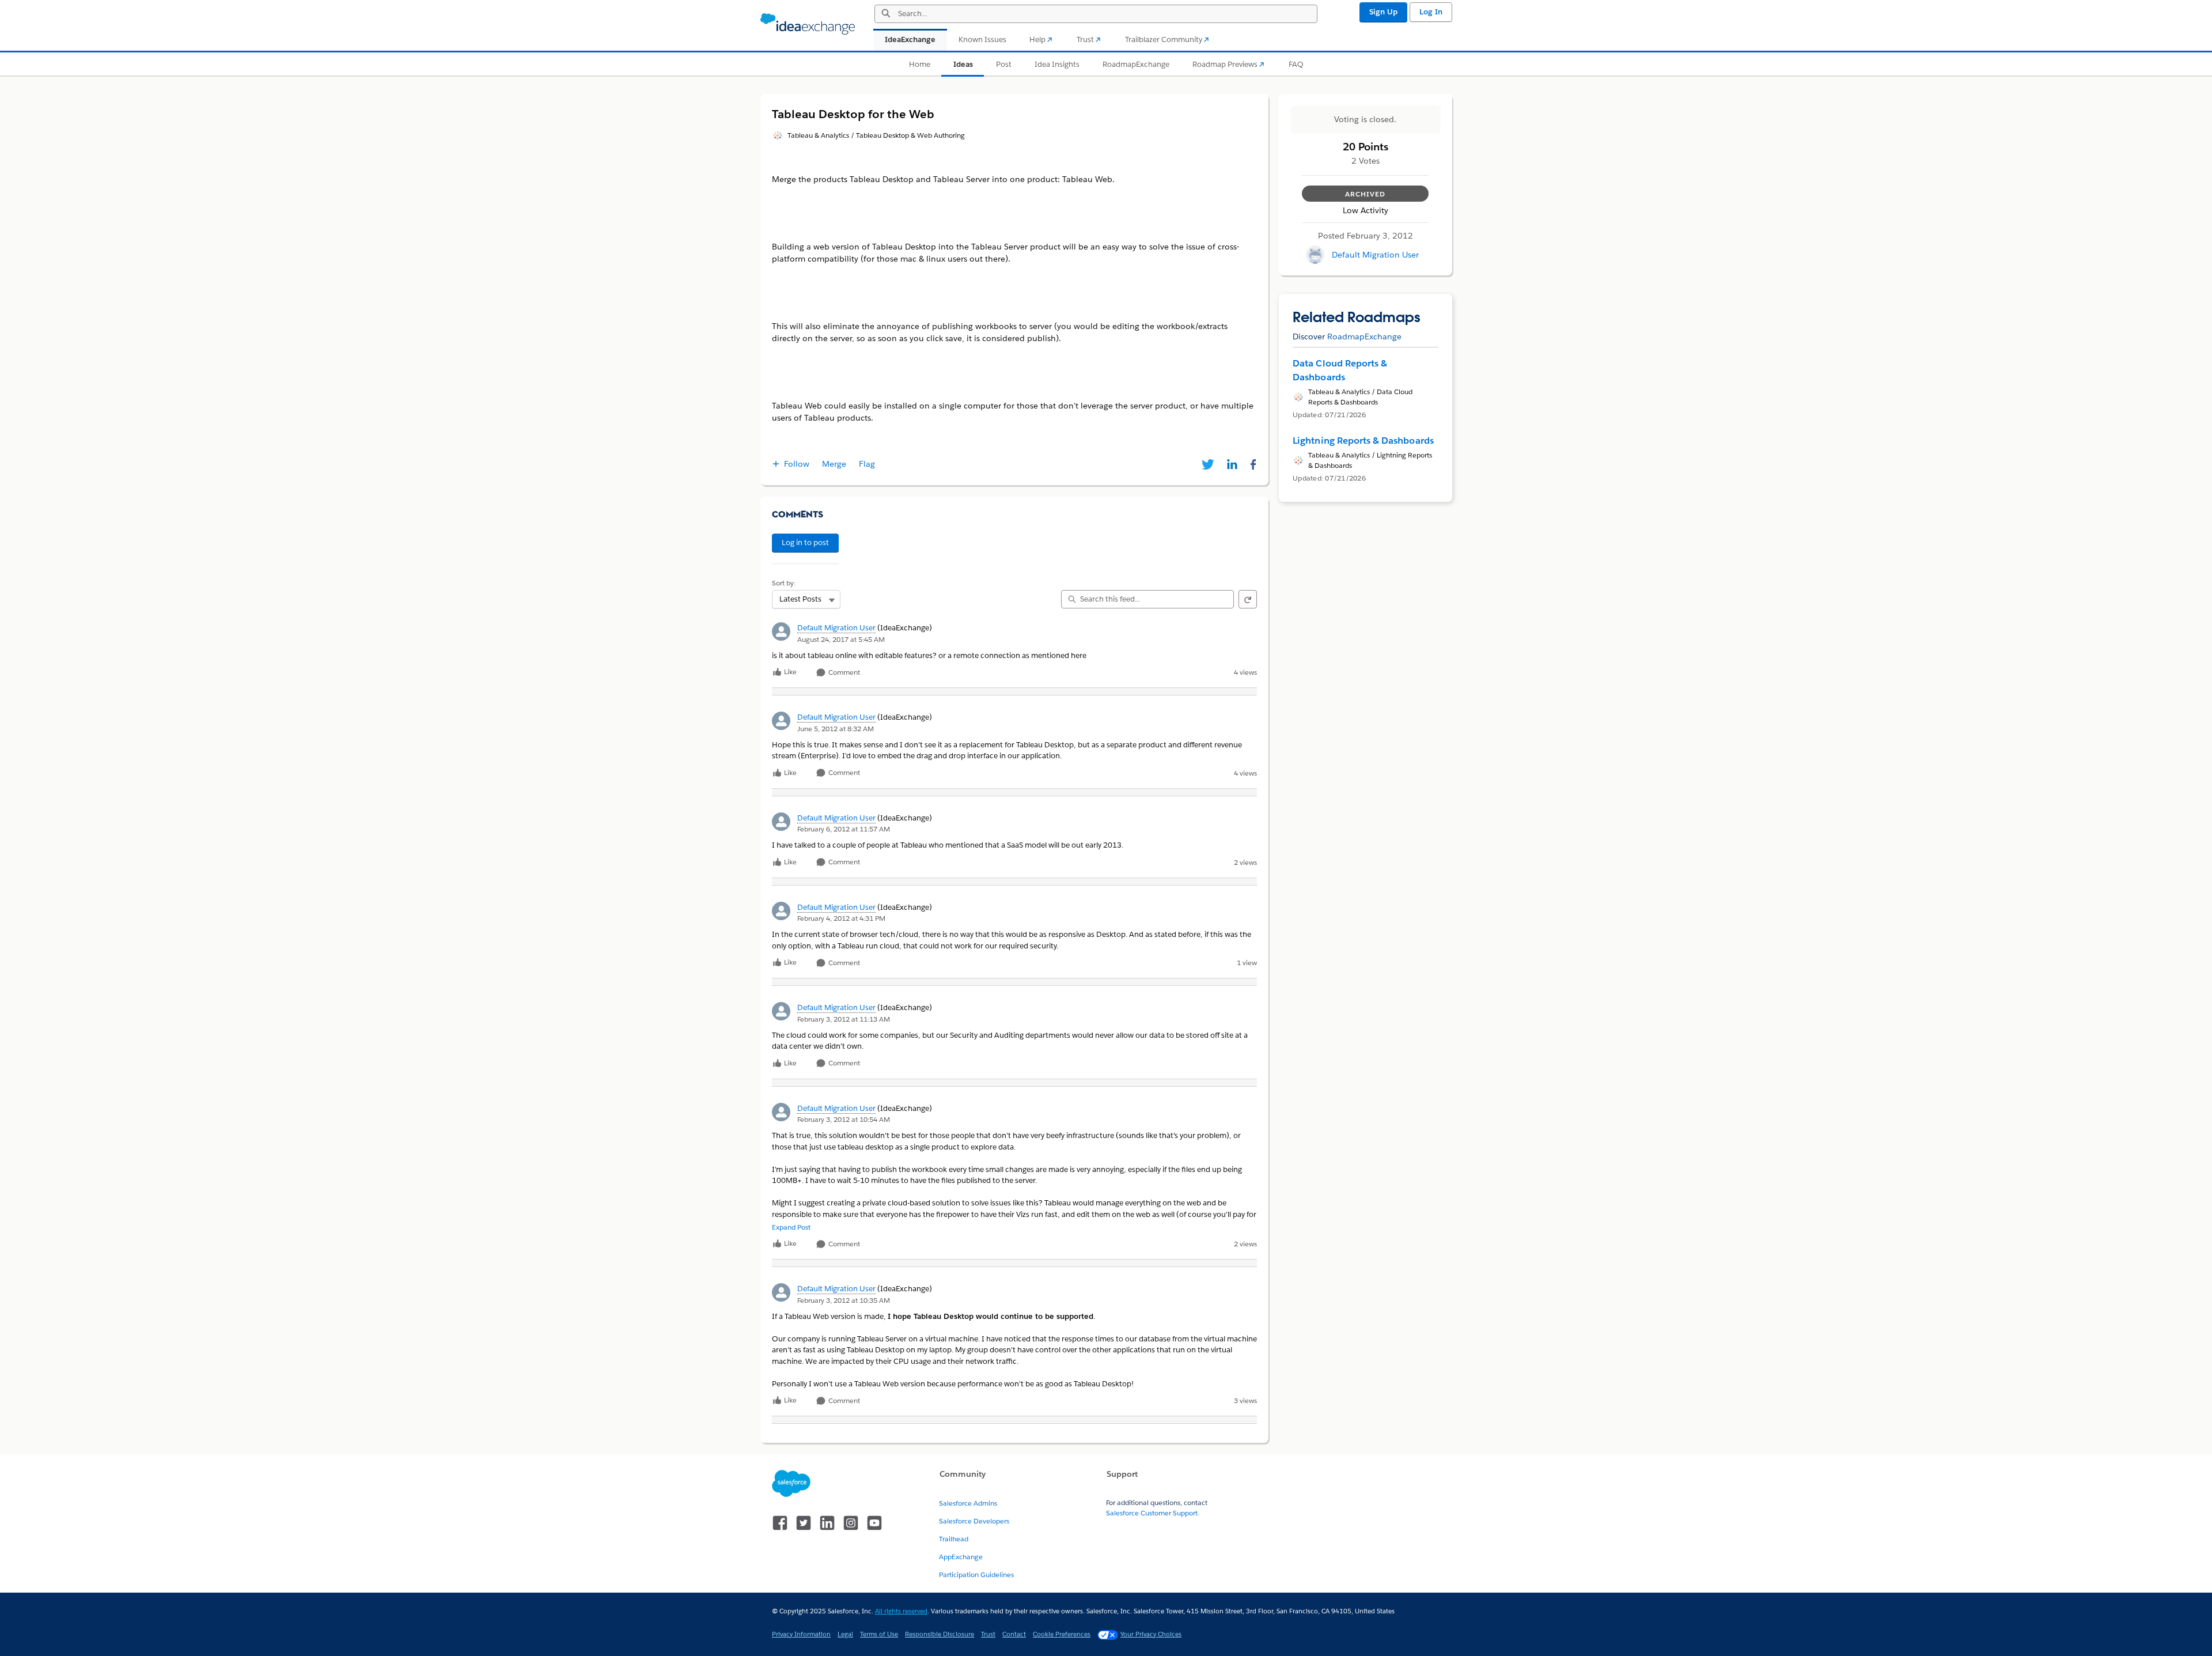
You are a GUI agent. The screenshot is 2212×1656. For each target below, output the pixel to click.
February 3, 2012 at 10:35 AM (844, 1300)
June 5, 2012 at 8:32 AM (836, 729)
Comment (843, 673)
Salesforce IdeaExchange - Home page (808, 24)
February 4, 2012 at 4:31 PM (841, 918)
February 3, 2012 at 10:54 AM (844, 1119)
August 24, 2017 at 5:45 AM (841, 639)
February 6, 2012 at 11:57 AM (844, 829)
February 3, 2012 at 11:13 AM (844, 1019)
